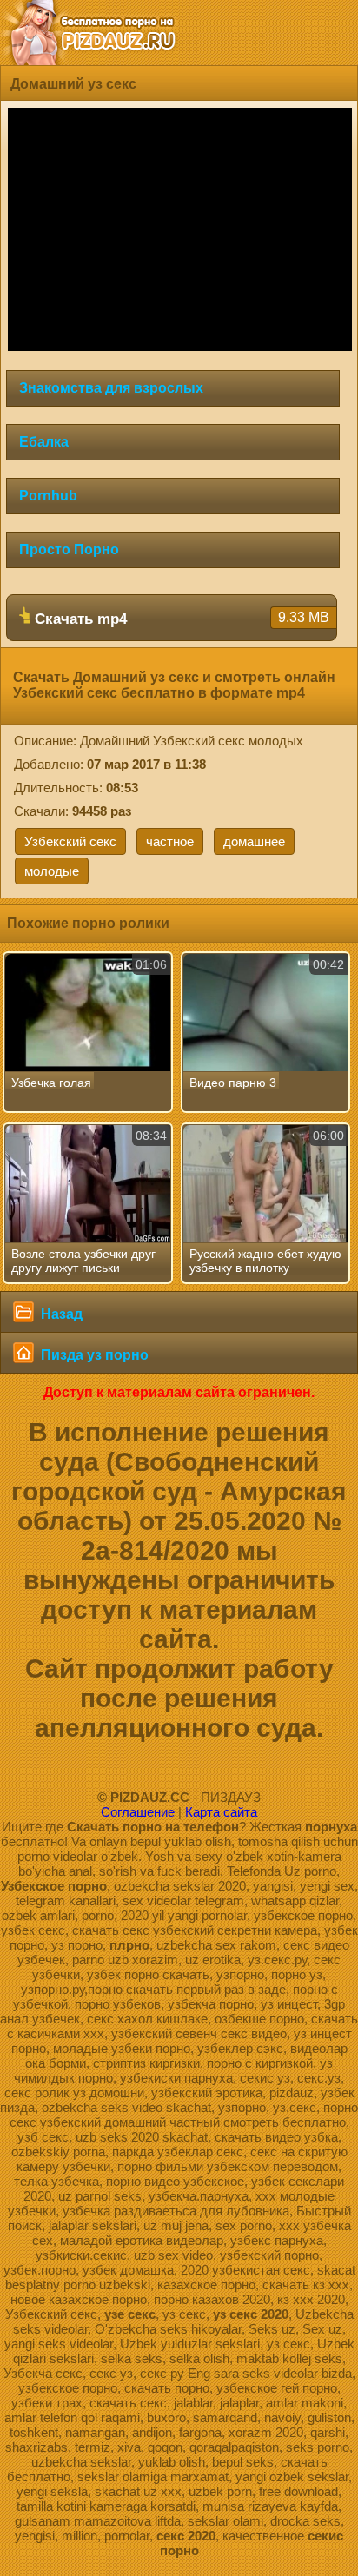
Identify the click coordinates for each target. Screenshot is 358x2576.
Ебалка (44, 442)
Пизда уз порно (93, 1355)
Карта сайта (221, 1812)
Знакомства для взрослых (111, 388)
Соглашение (138, 1812)
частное (170, 841)
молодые (52, 871)
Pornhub (48, 496)
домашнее (254, 841)
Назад (60, 1314)
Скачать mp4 (180, 619)
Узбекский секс (70, 841)
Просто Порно (69, 550)
